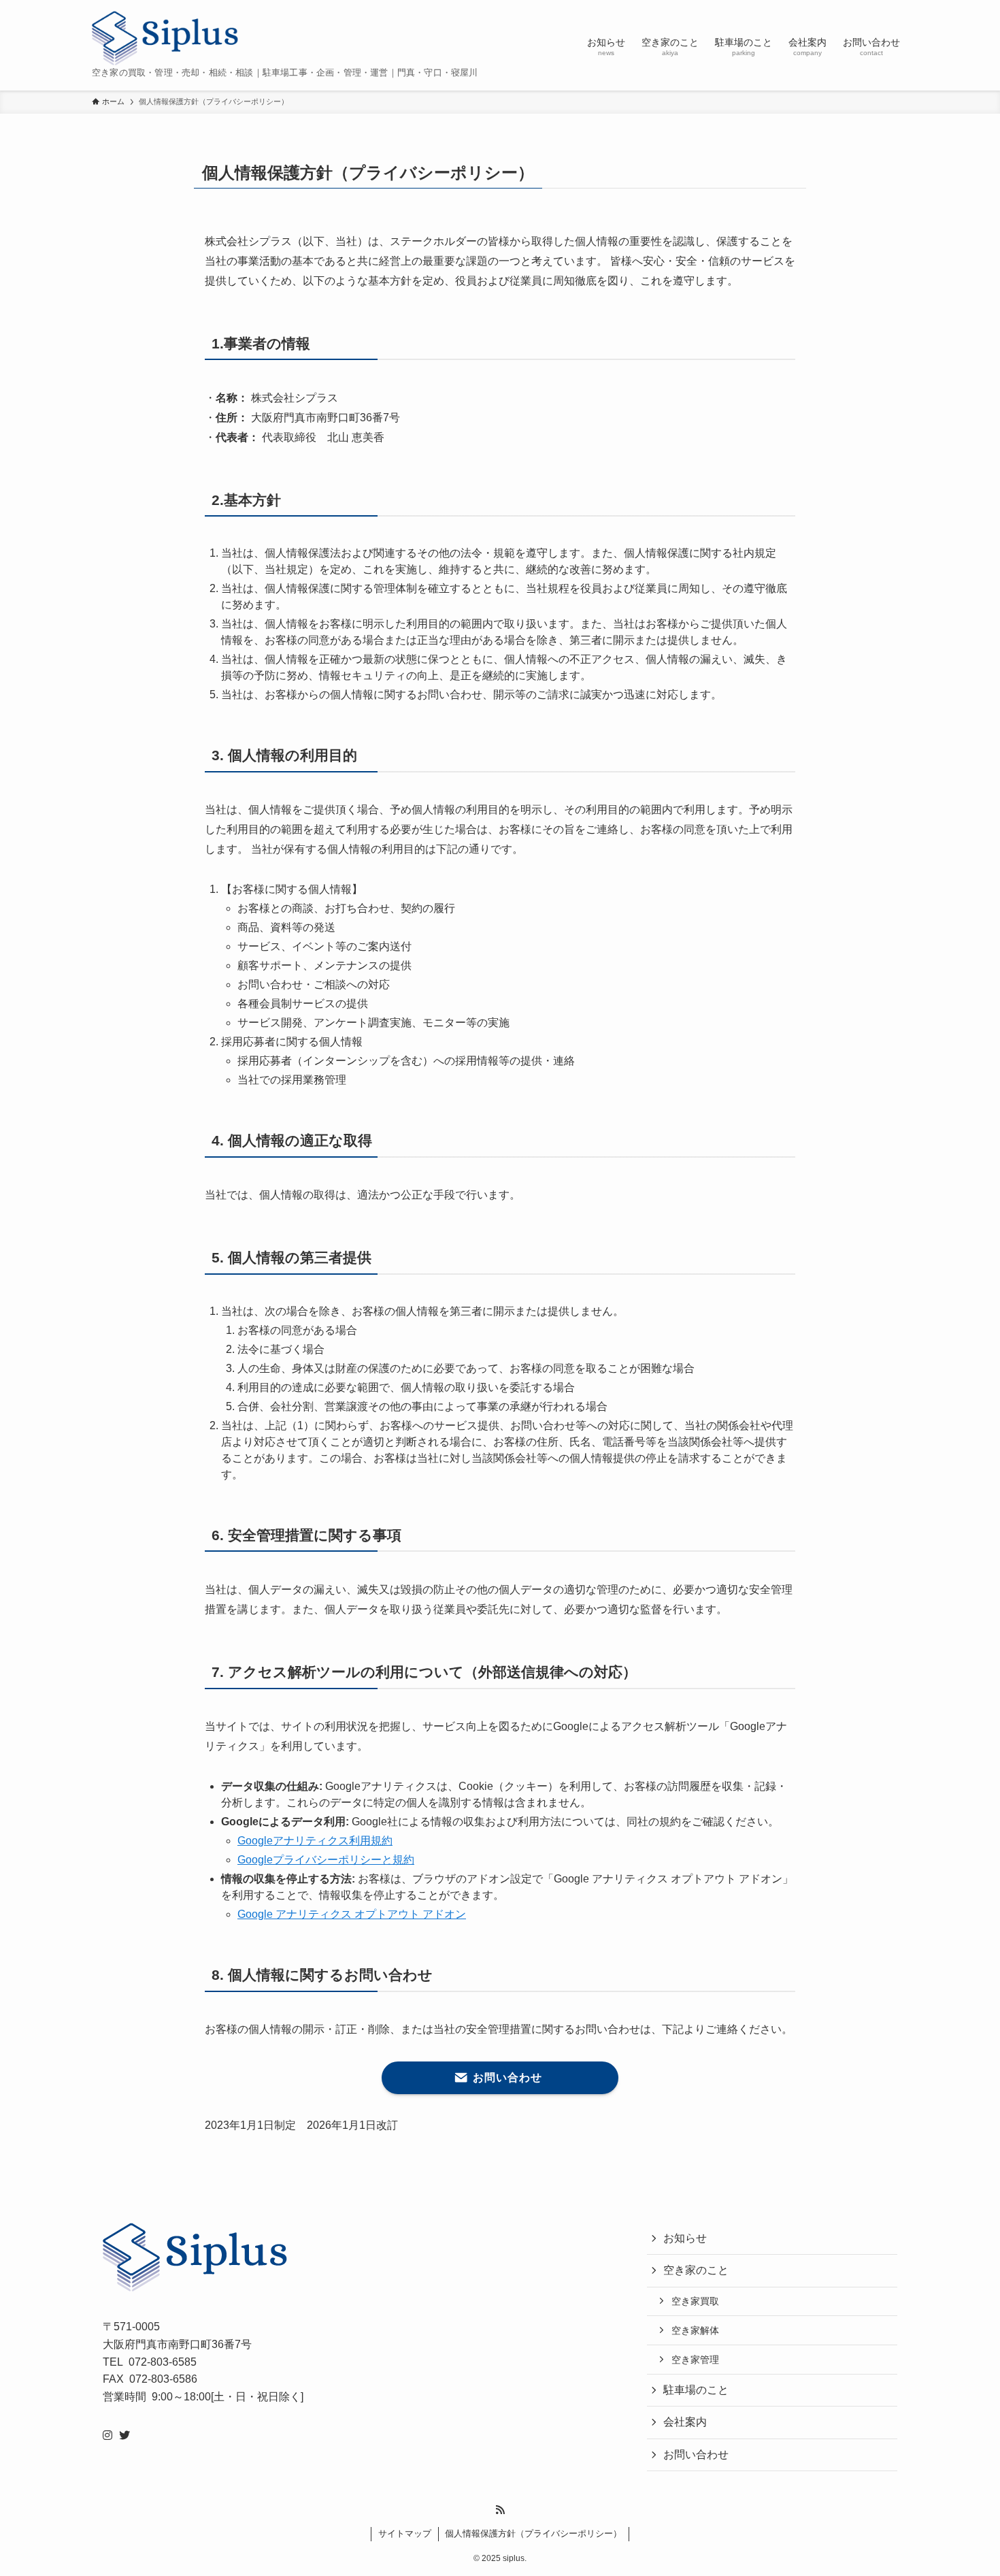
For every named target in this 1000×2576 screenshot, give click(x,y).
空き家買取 (695, 2301)
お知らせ (685, 2238)
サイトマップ (405, 2533)
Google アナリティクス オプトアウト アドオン (352, 1914)
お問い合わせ (696, 2455)
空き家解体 (695, 2330)
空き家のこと (696, 2270)
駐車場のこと (696, 2390)
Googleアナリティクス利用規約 (315, 1841)
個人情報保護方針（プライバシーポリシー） (533, 2533)
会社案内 (685, 2422)
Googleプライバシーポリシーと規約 (326, 1860)
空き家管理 (695, 2360)
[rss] (500, 2510)
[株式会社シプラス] (165, 38)
